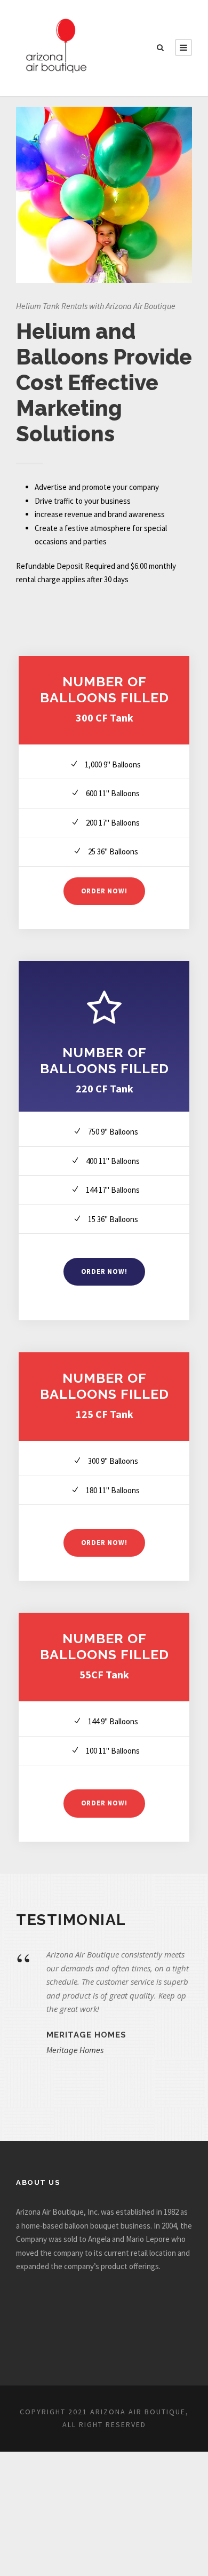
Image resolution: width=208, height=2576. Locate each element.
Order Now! (104, 891)
